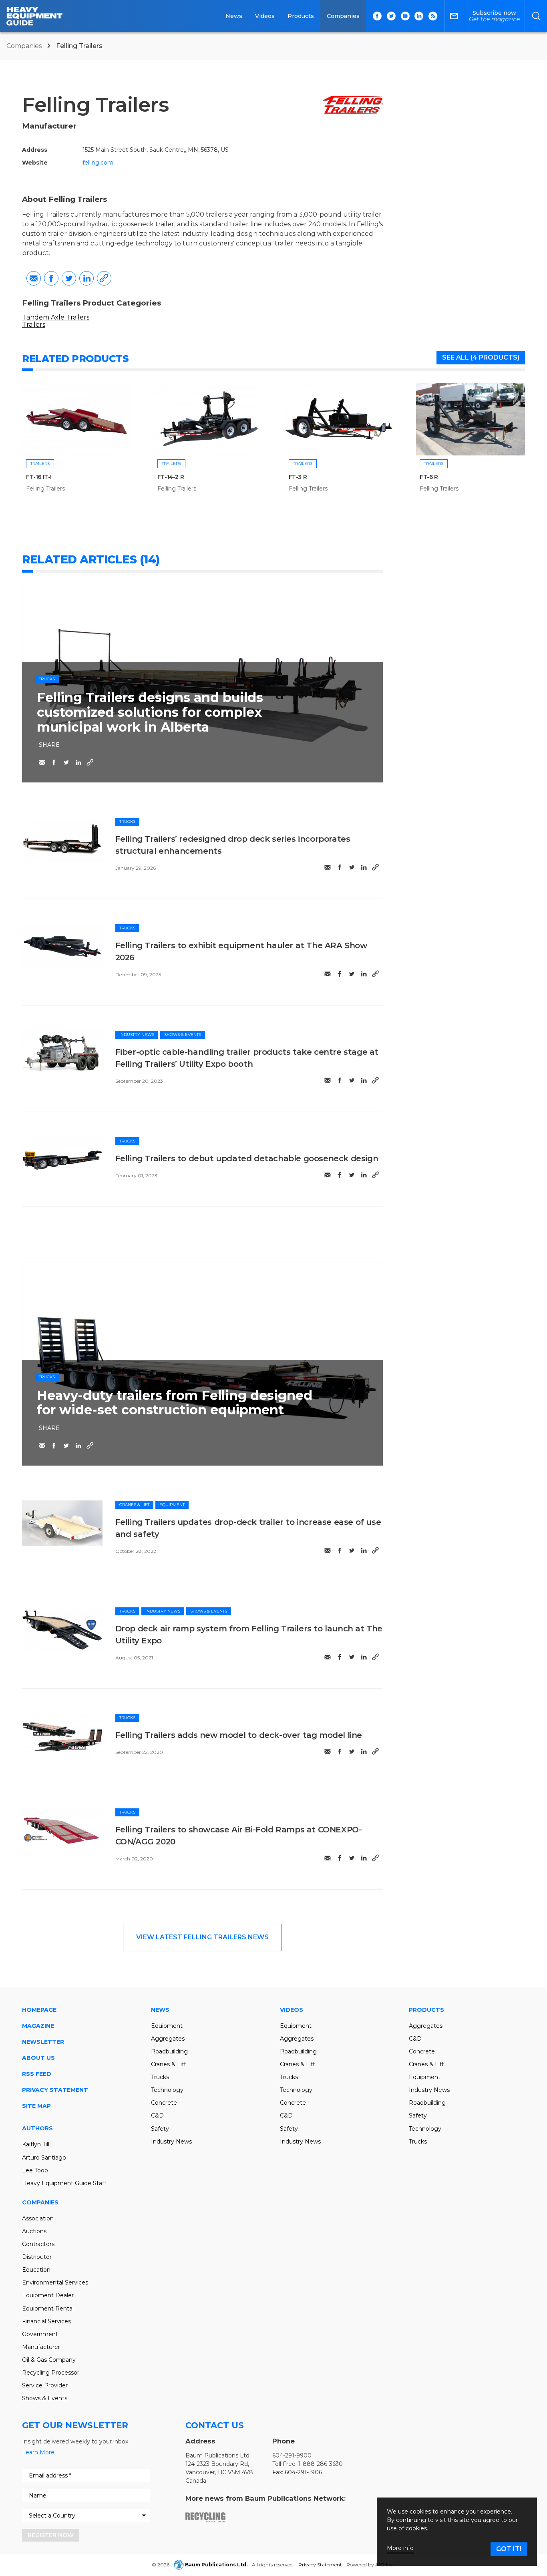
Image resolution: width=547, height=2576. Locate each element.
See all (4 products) (481, 357)
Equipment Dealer (48, 2295)
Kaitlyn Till (36, 2144)
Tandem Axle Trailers (56, 317)
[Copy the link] (104, 278)
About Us (38, 2058)
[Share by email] (34, 278)
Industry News (137, 1035)
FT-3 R (298, 477)
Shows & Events (183, 1035)
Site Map (36, 2106)
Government (40, 2334)
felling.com (98, 163)
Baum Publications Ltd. (217, 2565)
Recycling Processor (51, 2373)
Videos (265, 16)
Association (38, 2218)
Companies (343, 16)
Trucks (47, 679)
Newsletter (43, 2042)
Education (36, 2270)
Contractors (38, 2244)
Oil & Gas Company (49, 2360)
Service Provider (45, 2385)
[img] (62, 840)
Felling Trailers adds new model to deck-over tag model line (239, 1735)
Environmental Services (55, 2282)
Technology (167, 2090)
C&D (157, 2115)
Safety (160, 2129)
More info (400, 2548)
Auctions (34, 2231)
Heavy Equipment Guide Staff (64, 2183)
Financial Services (46, 2321)
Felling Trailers (45, 489)
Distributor (37, 2257)
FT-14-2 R (171, 477)
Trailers (34, 325)
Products (301, 16)
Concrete (164, 2103)
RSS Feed (37, 2074)
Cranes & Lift (134, 1505)
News (234, 16)
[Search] (536, 16)
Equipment (172, 1505)
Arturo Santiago (44, 2158)
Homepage (39, 2010)
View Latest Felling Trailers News (202, 1937)
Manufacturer (41, 2347)
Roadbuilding (169, 2051)
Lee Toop (35, 2170)
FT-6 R (429, 477)
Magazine (38, 2026)
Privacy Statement (55, 2090)
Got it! (509, 2549)
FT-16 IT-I (39, 477)
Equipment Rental (48, 2309)
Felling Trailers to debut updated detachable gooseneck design (247, 1158)
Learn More (38, 2452)
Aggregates (168, 2039)
